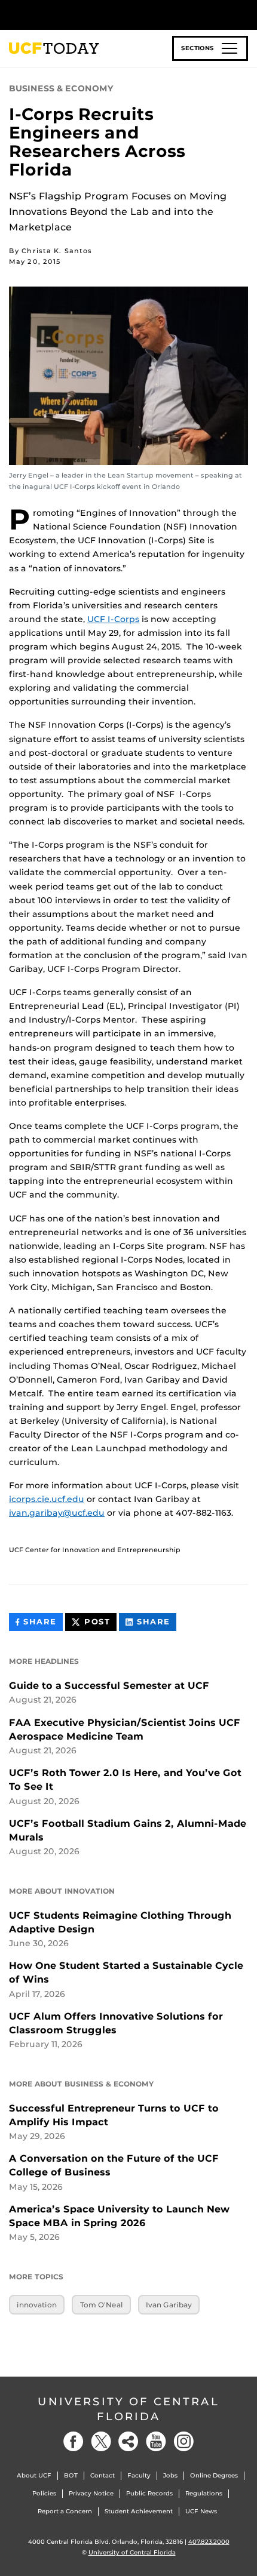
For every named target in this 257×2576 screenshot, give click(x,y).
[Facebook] (74, 2441)
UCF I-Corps (113, 619)
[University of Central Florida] (91, 15)
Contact (103, 2475)
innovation (37, 2305)
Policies (44, 2493)
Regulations (204, 2493)
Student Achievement (139, 2511)
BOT (71, 2475)
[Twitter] (101, 2441)
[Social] (128, 2441)
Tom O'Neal (102, 2305)
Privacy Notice (91, 2493)
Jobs (170, 2475)
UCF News (201, 2511)
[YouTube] (156, 2441)
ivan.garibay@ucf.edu (57, 1513)
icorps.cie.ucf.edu (47, 1499)
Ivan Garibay (169, 2305)
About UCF (34, 2475)
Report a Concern (65, 2511)
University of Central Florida (128, 2409)
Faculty (139, 2475)
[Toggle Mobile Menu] (245, 14)
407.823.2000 (209, 2542)
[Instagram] (183, 2441)
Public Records (149, 2493)
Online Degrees (214, 2475)
